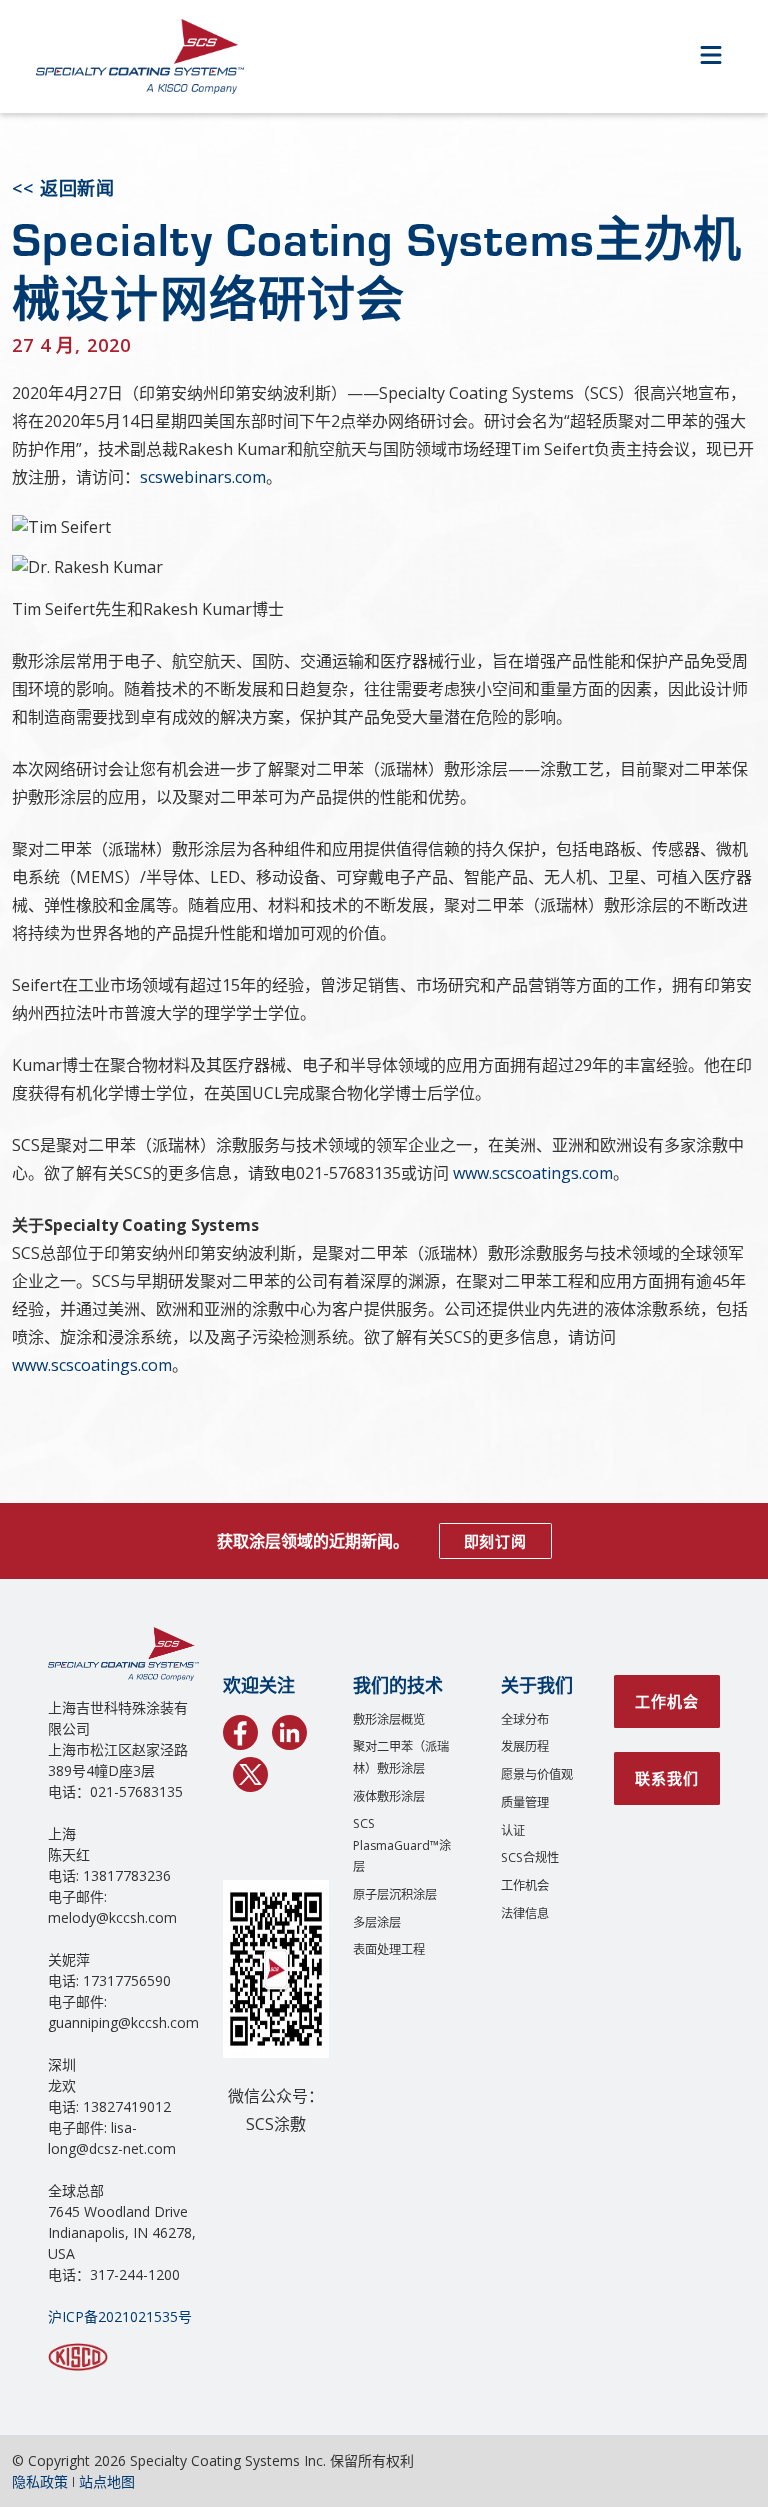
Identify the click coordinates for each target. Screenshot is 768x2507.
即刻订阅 (495, 1541)
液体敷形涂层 (389, 1796)
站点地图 (107, 2481)
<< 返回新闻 (63, 188)
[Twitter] (250, 1771)
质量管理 (525, 1802)
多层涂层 (377, 1922)
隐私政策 (40, 2481)
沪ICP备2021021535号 (120, 2316)
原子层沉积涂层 (395, 1894)
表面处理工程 (389, 1949)
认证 (513, 1830)
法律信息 (525, 1913)
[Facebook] (240, 1729)
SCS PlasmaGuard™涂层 (402, 1845)
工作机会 (525, 1885)
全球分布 (525, 1719)
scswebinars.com (203, 477)
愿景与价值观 (537, 1774)
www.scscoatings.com (533, 1173)
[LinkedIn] (289, 1729)
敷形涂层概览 (389, 1719)
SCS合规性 (530, 1857)
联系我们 (666, 1778)
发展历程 (525, 1746)
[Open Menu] (711, 56)
